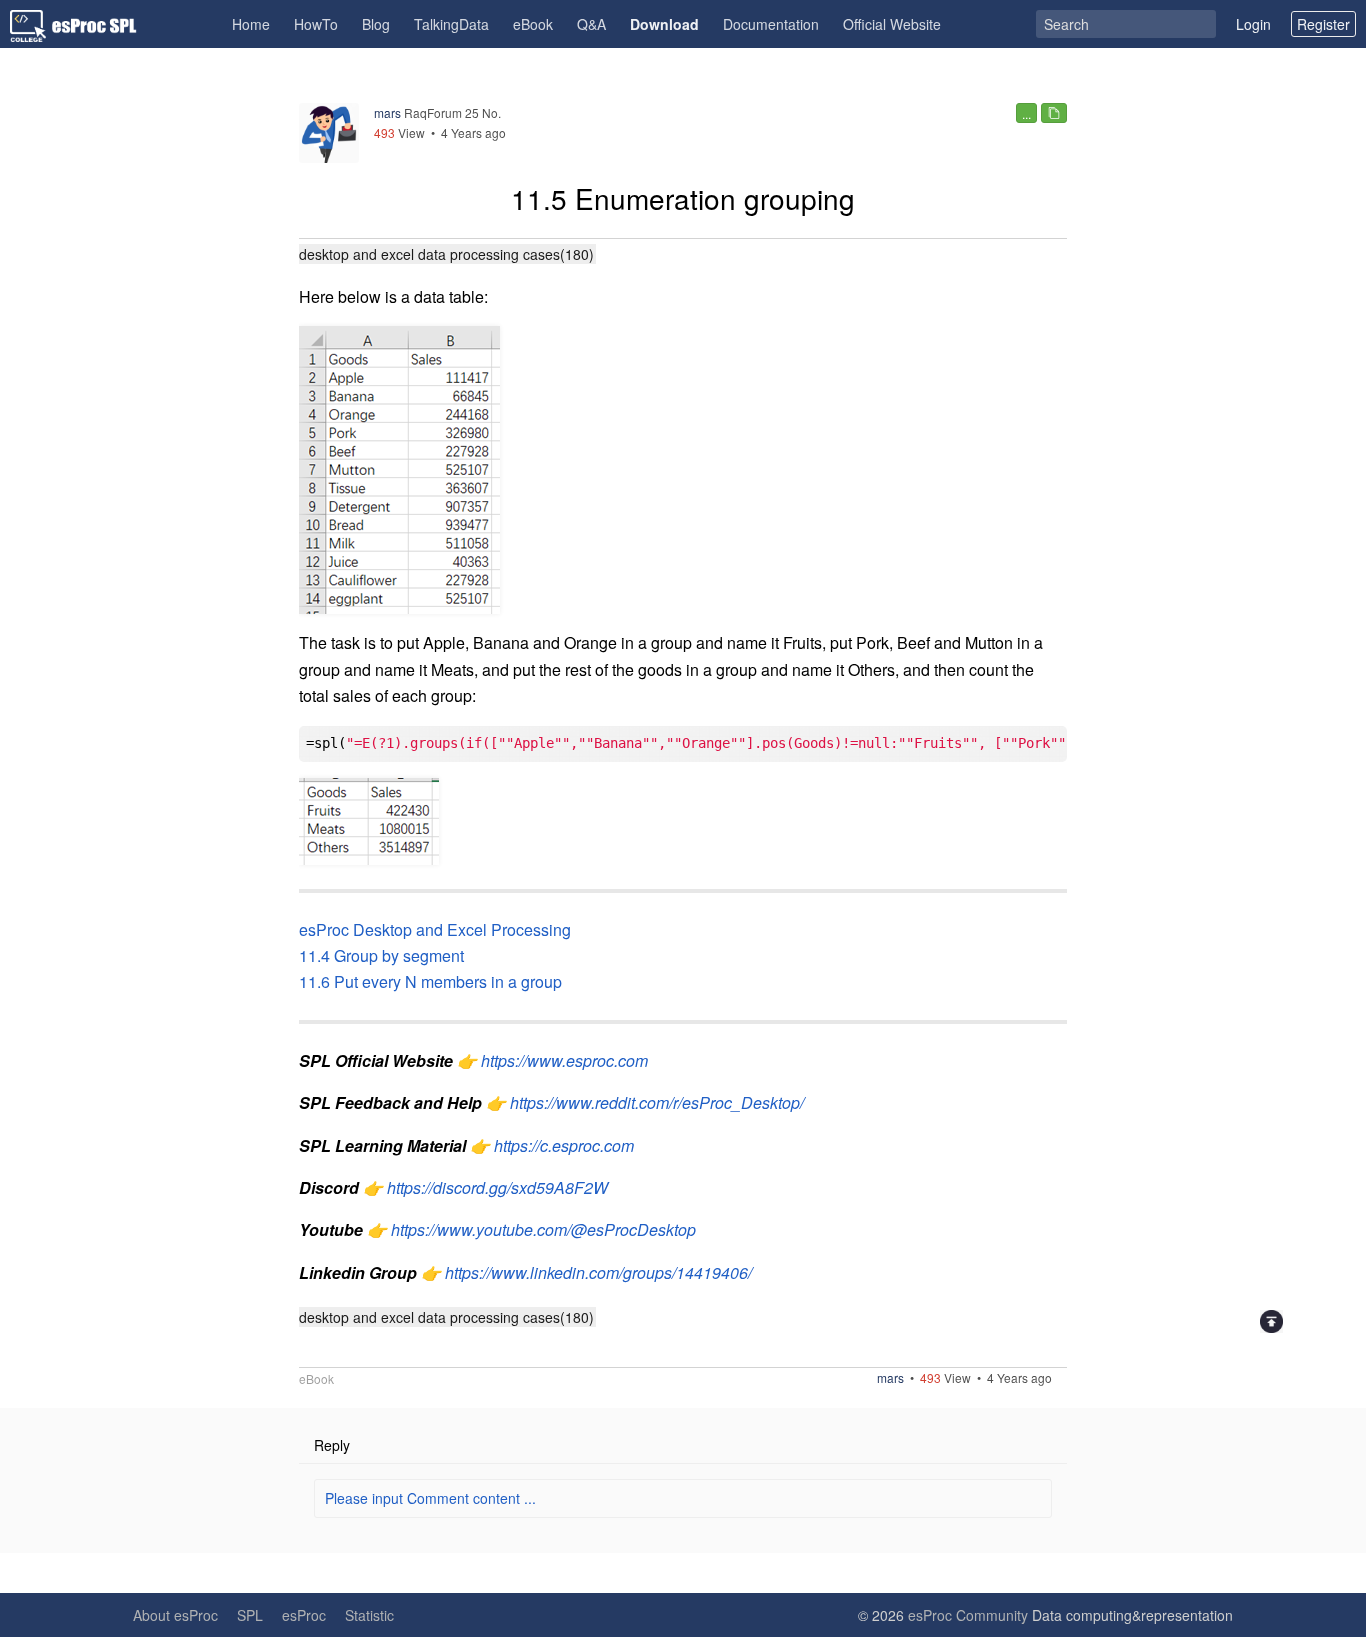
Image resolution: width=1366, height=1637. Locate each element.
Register (1323, 24)
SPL (250, 1615)
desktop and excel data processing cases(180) (446, 254)
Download (664, 24)
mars (387, 112)
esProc (304, 1615)
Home (251, 24)
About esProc (175, 1615)
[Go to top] (1271, 1321)
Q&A (591, 24)
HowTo (316, 24)
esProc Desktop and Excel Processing (435, 929)
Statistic (369, 1615)
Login (1253, 24)
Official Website (892, 24)
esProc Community (968, 1615)
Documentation (771, 24)
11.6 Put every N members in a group (430, 981)
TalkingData (451, 24)
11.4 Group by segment (381, 955)
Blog (376, 24)
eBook (533, 24)
